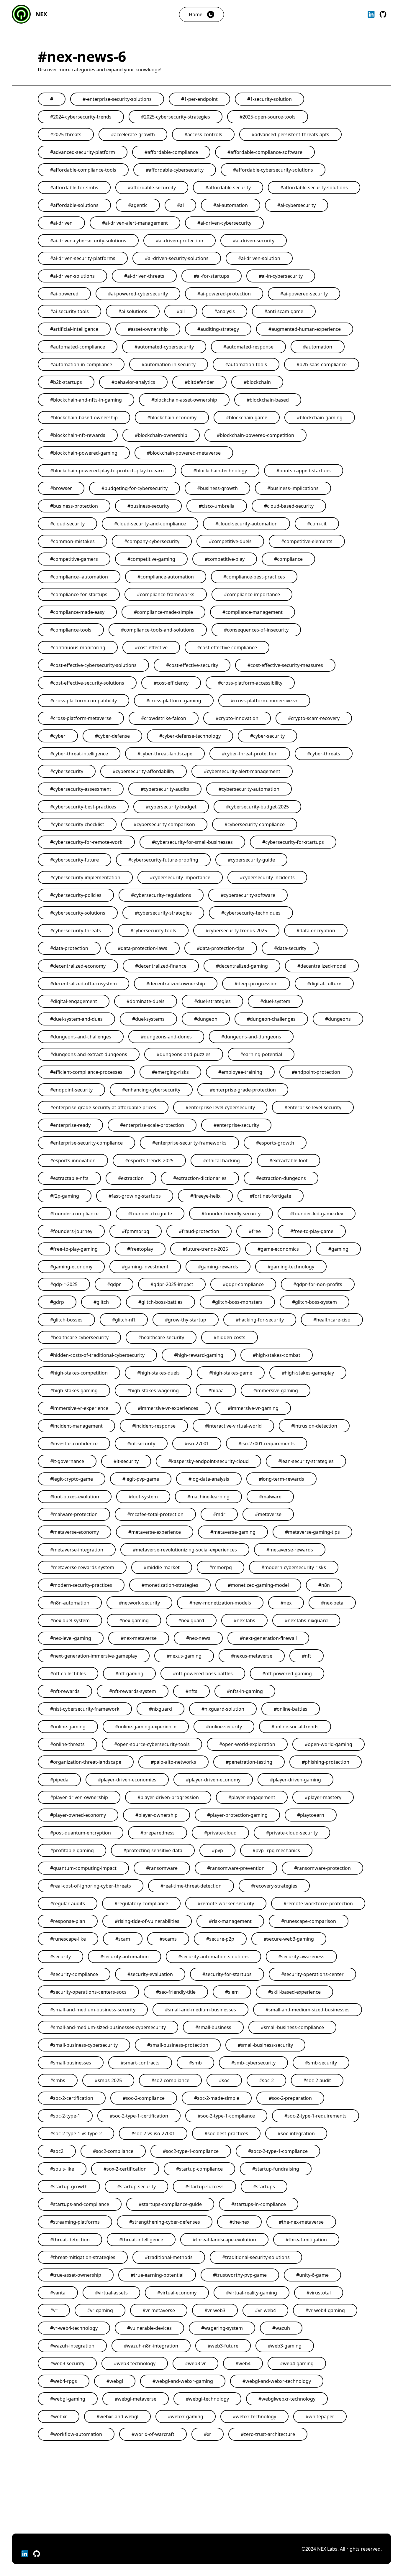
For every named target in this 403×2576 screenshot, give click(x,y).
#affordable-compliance (171, 152)
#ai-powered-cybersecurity (138, 294)
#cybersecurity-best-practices (83, 807)
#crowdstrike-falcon (164, 718)
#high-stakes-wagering (153, 1390)
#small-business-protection (178, 2045)
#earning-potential (261, 1054)
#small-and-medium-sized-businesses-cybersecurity (108, 2027)
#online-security (224, 1727)
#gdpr (114, 1284)
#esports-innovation (73, 1160)
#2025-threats (66, 134)
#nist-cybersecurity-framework (85, 1709)
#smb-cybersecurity (253, 2063)
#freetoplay (140, 1249)
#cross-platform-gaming (174, 701)
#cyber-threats (324, 754)
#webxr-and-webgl (117, 2416)
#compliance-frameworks (166, 594)
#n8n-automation (70, 1603)
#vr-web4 (265, 2310)
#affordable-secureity (152, 188)
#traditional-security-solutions (256, 2257)
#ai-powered (64, 294)
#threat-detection (70, 2240)
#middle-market (162, 1567)
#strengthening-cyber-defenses (165, 2222)
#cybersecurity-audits (165, 789)
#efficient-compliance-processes (86, 1072)
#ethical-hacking (221, 1160)
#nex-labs (244, 1620)
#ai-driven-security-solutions (177, 258)
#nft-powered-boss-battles (203, 1674)
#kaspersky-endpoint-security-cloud (208, 1461)
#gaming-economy (71, 1267)
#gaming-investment (145, 1267)
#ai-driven (61, 223)
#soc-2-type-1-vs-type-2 (76, 2133)
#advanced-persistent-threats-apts (290, 134)
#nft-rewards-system (133, 1691)
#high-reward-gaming (199, 1355)
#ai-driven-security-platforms (83, 258)
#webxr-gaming (186, 2416)
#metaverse (268, 1514)
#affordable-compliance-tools (83, 170)
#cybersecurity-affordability (144, 771)
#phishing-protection (326, 1762)
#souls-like (62, 2169)
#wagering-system (222, 2328)
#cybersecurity (67, 771)
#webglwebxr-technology (287, 2399)
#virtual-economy (177, 2293)
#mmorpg (221, 1567)
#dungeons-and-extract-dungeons (89, 1054)
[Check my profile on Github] (383, 14)
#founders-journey (71, 1231)
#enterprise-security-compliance (86, 1143)
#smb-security (321, 2063)
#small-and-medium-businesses (200, 2010)
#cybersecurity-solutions (78, 913)
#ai (180, 205)
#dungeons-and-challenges (81, 1037)
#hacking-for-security (260, 1320)
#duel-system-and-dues (76, 1019)
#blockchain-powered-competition (255, 435)
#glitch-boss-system (314, 1302)
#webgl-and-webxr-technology (277, 2381)
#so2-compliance (170, 2080)
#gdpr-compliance (243, 1284)
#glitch (101, 1302)
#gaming (338, 1249)
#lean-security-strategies (306, 1461)
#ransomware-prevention (236, 1868)
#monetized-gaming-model (258, 1585)
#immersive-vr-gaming (253, 1408)
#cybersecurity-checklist (77, 824)
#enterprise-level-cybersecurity (220, 1107)
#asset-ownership (148, 329)
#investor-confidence (74, 1444)
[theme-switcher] (211, 14)
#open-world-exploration (247, 1744)
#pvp (217, 1850)
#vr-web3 (215, 2310)
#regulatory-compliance (141, 1903)
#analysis (225, 311)
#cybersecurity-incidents (267, 877)
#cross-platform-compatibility (83, 701)
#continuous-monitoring (78, 647)
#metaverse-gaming (233, 1532)
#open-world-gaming (329, 1744)
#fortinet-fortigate (271, 1196)
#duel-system (275, 1001)
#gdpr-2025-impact (172, 1284)
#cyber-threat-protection (250, 754)
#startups (264, 2187)
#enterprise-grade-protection (243, 1090)
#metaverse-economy (74, 1532)
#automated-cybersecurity (164, 347)
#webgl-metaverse (136, 2399)
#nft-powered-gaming (287, 1674)
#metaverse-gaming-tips (312, 1532)
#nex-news (198, 1638)
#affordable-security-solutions (314, 188)
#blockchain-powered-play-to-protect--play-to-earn (107, 471)
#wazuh (281, 2328)
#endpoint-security (71, 1090)
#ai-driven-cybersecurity (224, 223)
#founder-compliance (74, 1214)
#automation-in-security (169, 364)
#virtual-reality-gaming (252, 2293)
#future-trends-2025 (205, 1249)
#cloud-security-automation (246, 524)
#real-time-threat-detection (191, 1886)
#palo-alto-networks (173, 1762)
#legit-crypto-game (72, 1479)
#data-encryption (316, 931)
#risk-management (230, 1921)
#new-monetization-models (220, 1603)
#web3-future (223, 2346)
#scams (168, 1939)
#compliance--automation (79, 577)
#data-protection (69, 948)
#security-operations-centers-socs (88, 1992)
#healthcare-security (161, 1337)
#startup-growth (69, 2187)
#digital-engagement (74, 1001)
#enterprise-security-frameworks (189, 1143)
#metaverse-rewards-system (82, 1567)
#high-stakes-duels (158, 1373)
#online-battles (291, 1709)
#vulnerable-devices (149, 2328)
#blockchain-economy (172, 417)
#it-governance (67, 1461)
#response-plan (68, 1921)
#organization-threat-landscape (86, 1762)
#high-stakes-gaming (74, 1390)
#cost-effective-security (192, 665)
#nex (286, 1603)
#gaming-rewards (218, 1267)
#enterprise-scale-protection (152, 1125)
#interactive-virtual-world (233, 1426)
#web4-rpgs (64, 2381)
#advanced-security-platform (83, 152)
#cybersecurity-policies (76, 895)
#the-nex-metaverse (301, 2222)
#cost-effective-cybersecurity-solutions (93, 665)
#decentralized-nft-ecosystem (83, 984)
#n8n (324, 1585)
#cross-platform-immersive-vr (264, 701)
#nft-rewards (65, 1691)
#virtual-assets (111, 2293)
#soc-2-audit (317, 2080)
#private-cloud (220, 1833)
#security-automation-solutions (213, 1957)
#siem (232, 1992)
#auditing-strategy (218, 329)
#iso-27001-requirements (267, 1444)
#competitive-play (225, 559)
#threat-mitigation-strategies (83, 2257)
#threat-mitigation (306, 2240)
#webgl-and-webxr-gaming (183, 2381)
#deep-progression (256, 984)
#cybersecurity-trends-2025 (236, 931)
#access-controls (203, 134)
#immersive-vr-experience (79, 1408)
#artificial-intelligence (74, 329)
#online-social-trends (295, 1727)
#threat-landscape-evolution (224, 2240)
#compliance (288, 559)
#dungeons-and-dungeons (251, 1037)
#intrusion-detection (314, 1426)
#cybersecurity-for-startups (293, 842)
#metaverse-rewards (290, 1550)
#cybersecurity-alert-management (242, 771)
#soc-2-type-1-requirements (316, 2116)
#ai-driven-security (254, 241)
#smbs (58, 2080)
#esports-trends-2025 (149, 1160)
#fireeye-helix (205, 1196)
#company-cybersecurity (152, 541)
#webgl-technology (207, 2399)
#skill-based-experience (294, 1992)
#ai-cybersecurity (296, 205)
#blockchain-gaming (320, 417)
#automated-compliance (78, 347)
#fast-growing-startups (135, 1196)
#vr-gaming (100, 2310)
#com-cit (317, 524)
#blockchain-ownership (161, 435)
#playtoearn (311, 1815)
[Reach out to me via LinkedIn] (371, 14)
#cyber (58, 736)
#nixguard (160, 1709)
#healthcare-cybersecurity (79, 1337)
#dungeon (206, 1019)
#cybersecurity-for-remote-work (86, 842)
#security (60, 1957)
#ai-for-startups (212, 276)
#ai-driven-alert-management (135, 223)
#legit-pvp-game (141, 1479)
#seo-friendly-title (176, 1992)
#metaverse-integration (77, 1550)
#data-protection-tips (221, 948)
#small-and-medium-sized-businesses (308, 2010)
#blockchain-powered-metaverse (184, 453)
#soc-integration (296, 2133)
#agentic (138, 205)
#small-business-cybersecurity (84, 2045)
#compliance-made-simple (163, 612)
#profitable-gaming (72, 1850)
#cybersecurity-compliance (255, 824)
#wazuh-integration (72, 2346)
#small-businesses (71, 2063)
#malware (270, 1497)
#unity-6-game (312, 2275)
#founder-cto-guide (150, 1214)
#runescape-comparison (309, 1921)
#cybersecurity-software (248, 895)
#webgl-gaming (68, 2399)
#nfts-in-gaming (245, 1691)
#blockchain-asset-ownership (184, 400)
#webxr (59, 2416)
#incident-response (154, 1426)
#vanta (58, 2293)
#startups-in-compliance (259, 2204)
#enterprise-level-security (313, 1107)
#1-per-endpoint (199, 99)
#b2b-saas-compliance (322, 364)
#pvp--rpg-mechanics (276, 1850)
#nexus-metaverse (252, 1656)
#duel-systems (148, 1019)
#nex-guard (191, 1620)
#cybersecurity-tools (153, 931)
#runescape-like (68, 1939)
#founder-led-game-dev (317, 1214)
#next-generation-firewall (268, 1638)
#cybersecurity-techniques (251, 913)
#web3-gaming (285, 2346)
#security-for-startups (227, 1974)
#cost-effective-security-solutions (87, 683)
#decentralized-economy (78, 966)
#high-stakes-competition (79, 1373)
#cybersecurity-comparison (164, 824)
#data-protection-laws (142, 948)
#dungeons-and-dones (166, 1037)
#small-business (213, 2027)
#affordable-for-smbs (74, 188)
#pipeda (59, 1780)
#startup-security (136, 2187)
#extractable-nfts (69, 1178)
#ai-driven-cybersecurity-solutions (88, 241)
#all (181, 311)
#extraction (131, 1178)
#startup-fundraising (276, 2169)
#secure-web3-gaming (289, 1939)
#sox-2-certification (125, 2169)
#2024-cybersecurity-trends (81, 117)
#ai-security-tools (69, 311)
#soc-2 (266, 2080)
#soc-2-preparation (290, 2098)
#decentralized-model (322, 966)
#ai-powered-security (304, 294)
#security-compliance (74, 1974)
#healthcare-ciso (332, 1320)
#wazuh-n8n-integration (151, 2346)
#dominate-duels (146, 1001)
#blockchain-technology (220, 471)
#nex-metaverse (139, 1638)
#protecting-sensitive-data (153, 1850)
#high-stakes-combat (277, 1355)
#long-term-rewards (281, 1479)
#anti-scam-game (284, 311)
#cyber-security (267, 736)
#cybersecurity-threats (76, 931)
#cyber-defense (112, 736)
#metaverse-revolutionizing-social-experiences (185, 1550)
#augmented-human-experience (305, 329)
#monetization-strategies (170, 1585)
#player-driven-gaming (295, 1780)
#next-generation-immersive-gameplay (94, 1656)
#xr (208, 2434)
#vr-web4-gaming (325, 2310)
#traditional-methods (169, 2257)
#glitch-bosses (66, 1320)
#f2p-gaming (65, 1196)
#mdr (219, 1514)
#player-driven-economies (127, 1780)
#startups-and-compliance (80, 2204)
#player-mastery (323, 1797)
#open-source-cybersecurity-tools (152, 1744)
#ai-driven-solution (259, 258)
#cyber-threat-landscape (165, 754)
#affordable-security (228, 188)
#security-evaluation (150, 1974)
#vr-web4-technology (74, 2328)
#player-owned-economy (78, 1815)
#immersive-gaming (276, 1390)
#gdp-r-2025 (64, 1284)
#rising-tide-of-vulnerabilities (147, 1921)
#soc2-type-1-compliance (191, 2151)
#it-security (126, 1461)
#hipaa (216, 1390)
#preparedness (158, 1833)
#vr (54, 2310)
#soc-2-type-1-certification (139, 2116)
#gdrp (57, 1302)
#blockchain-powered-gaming (84, 453)
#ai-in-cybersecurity (281, 276)
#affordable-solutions (74, 205)
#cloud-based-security (289, 506)
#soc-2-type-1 (65, 2116)
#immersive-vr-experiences (168, 1408)
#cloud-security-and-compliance (150, 524)
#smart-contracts (140, 2063)
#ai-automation (231, 205)
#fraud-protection (199, 1231)
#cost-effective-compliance (227, 647)
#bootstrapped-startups (304, 471)
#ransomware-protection (322, 1868)
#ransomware (162, 1868)
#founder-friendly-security (231, 1214)
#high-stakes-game (231, 1373)
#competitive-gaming (151, 559)
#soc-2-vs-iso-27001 (153, 2133)
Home (196, 14)
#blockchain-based (268, 400)
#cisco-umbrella (217, 506)
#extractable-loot (289, 1160)
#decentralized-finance (161, 966)
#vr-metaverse (159, 2310)
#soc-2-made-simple (217, 2098)
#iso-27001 (197, 1444)
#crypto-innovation (237, 718)
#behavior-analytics (133, 382)
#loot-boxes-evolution (75, 1497)
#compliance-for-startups (79, 594)
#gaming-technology (291, 1267)
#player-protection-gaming (237, 1815)
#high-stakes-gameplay (308, 1373)
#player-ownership (157, 1815)
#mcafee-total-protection (155, 1514)
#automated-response (248, 347)
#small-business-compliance (292, 2027)
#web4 (243, 2363)
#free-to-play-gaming (74, 1249)
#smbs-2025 (108, 2080)
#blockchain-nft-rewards (78, 435)
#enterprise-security (236, 1125)
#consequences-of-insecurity (256, 630)
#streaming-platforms (75, 2222)
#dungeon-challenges (271, 1019)
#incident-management (76, 1426)
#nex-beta (332, 1603)
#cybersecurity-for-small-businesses (192, 842)
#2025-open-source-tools (268, 117)
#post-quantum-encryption (81, 1833)
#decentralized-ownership (176, 984)
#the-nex (239, 2222)
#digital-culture (324, 984)
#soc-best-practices (226, 2133)
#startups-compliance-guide (170, 2204)
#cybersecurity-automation (249, 789)
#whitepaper (320, 2416)
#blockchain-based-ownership (84, 417)
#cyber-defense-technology (190, 736)
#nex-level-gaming (71, 1638)
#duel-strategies (212, 1001)
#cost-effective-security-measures (285, 665)
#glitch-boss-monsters (237, 1302)
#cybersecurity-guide (251, 860)
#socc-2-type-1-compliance (278, 2151)
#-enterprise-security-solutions (117, 99)
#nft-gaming (129, 1674)
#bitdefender (199, 382)
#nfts (191, 1691)
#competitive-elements (307, 541)
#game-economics (278, 1249)
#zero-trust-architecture (268, 2434)
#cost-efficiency (171, 683)
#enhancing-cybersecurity (151, 1090)
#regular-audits (68, 1903)
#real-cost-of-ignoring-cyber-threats (91, 1886)
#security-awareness (301, 1957)
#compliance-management (253, 612)
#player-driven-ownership (79, 1797)
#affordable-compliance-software (265, 152)
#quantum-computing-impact (83, 1868)
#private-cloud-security (292, 1833)
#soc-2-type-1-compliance (226, 2116)
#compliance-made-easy (77, 612)
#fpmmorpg (136, 1231)
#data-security (290, 948)
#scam (123, 1939)
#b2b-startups (66, 382)
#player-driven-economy (213, 1780)
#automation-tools (246, 364)
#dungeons (338, 1019)
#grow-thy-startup (186, 1320)
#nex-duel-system (70, 1620)
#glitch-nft (124, 1320)
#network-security (139, 1603)
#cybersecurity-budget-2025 (257, 807)
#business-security (148, 506)
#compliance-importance (252, 594)
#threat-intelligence (141, 2240)
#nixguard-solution (223, 1709)
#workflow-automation (76, 2434)
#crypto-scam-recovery (314, 718)
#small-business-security (265, 2045)
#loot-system (143, 1497)
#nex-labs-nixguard (306, 1620)
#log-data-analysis (209, 1479)
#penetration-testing (249, 1762)
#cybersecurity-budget (171, 807)
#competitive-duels (230, 541)
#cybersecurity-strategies (163, 913)
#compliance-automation (166, 577)
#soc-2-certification (72, 2098)
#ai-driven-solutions (72, 276)
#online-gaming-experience (146, 1727)
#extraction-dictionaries (200, 1178)
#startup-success (204, 2187)
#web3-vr (195, 2363)
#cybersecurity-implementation (85, 877)
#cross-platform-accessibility (250, 683)
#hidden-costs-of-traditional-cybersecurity (97, 1355)
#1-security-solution (270, 99)
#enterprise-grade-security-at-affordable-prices (103, 1107)
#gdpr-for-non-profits (318, 1284)
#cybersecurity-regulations (161, 895)
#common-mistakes (72, 541)
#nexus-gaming (184, 1656)
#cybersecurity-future (74, 860)
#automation (318, 347)
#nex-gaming (134, 1620)
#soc (224, 2080)
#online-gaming (68, 1727)
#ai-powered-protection (224, 294)
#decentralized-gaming (242, 966)
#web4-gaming (297, 2363)
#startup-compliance (199, 2169)
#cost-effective (151, 647)
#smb (195, 2063)
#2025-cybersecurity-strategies (176, 117)
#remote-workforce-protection (318, 1903)
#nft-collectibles (68, 1674)
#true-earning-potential (157, 2275)
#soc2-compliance (113, 2151)
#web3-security (67, 2363)
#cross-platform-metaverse (81, 718)
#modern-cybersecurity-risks (294, 1567)
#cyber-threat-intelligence (79, 754)
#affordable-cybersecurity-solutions (273, 170)
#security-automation (124, 1957)
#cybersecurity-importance (180, 877)
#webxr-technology (254, 2416)
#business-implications (293, 488)
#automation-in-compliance (81, 364)
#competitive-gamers (74, 559)
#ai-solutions (133, 311)
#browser (61, 488)
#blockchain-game (247, 417)
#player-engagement (252, 1797)
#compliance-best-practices (254, 577)
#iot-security (141, 1444)
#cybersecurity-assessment (81, 789)
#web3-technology (135, 2363)
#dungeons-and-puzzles (184, 1054)
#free (255, 1231)
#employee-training (240, 1072)
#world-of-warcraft (153, 2434)
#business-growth (217, 488)
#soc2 (57, 2151)
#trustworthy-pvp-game (240, 2275)
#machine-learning (208, 1497)
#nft (307, 1656)
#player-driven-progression (168, 1797)
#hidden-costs (230, 1337)
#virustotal (319, 2293)
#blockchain (257, 382)
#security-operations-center (312, 1974)
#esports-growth (275, 1143)
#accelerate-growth (133, 134)
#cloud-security (67, 524)
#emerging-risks (170, 1072)
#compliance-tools (71, 630)
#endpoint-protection (316, 1072)
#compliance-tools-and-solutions (158, 630)
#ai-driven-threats (144, 276)
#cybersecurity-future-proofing (163, 860)
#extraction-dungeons (281, 1178)
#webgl (115, 2381)
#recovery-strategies (274, 1886)
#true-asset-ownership (76, 2275)
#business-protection (74, 506)
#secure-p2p (220, 1939)
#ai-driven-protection (180, 241)
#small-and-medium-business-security (93, 2010)
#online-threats (67, 1744)
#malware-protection (74, 1514)
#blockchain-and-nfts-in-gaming (86, 400)
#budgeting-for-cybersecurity (135, 488)
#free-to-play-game (312, 1231)
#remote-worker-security (226, 1903)
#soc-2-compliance (144, 2098)
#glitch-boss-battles (160, 1302)
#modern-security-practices (81, 1585)
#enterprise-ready (70, 1125)
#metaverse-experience (155, 1532)
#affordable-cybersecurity (175, 170)
